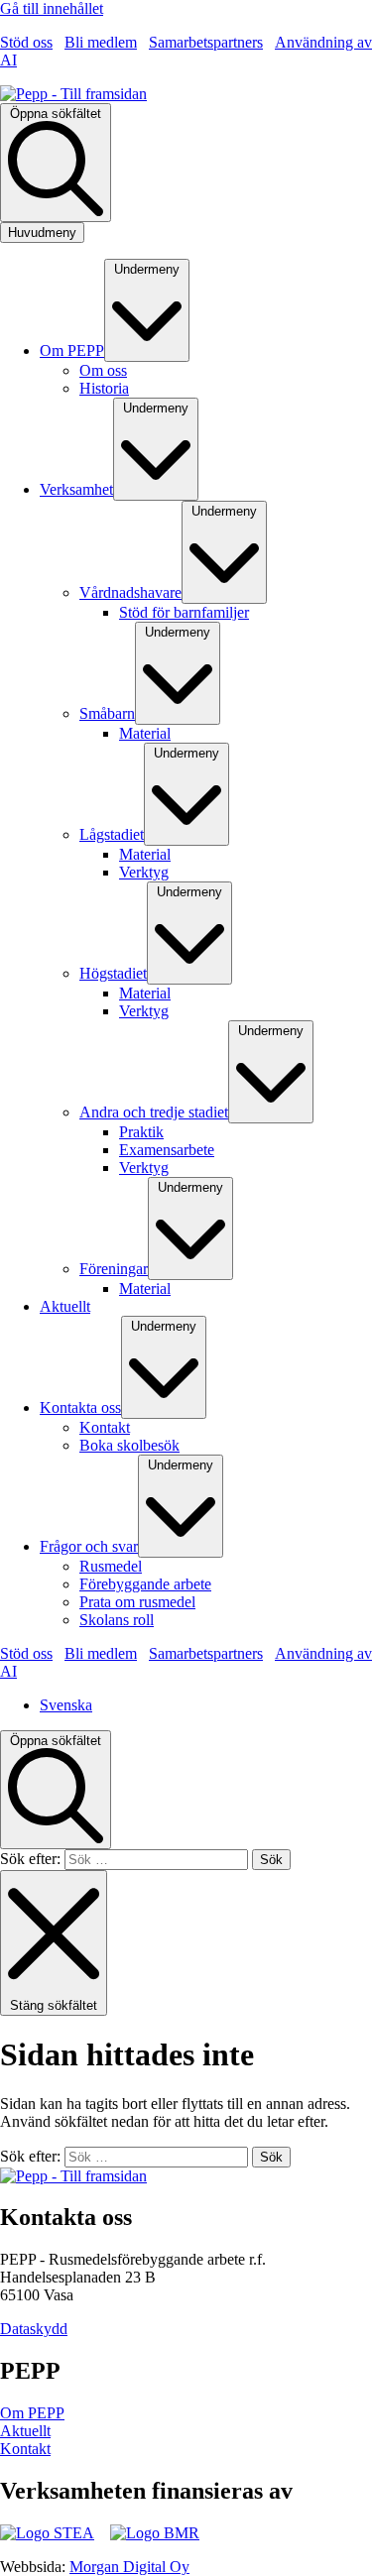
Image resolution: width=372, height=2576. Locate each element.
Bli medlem (101, 42)
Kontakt (25, 2449)
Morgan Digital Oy (129, 2567)
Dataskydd (34, 2329)
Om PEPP (32, 2413)
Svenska (66, 1705)
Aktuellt (25, 2431)
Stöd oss (26, 42)
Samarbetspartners (206, 42)
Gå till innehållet (52, 8)
